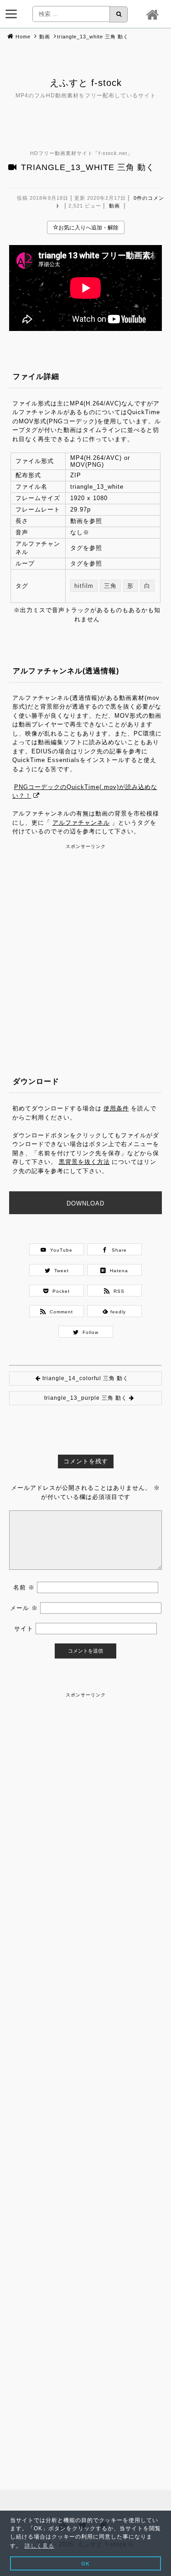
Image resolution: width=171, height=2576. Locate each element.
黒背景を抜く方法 (84, 1162)
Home (23, 37)
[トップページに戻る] (154, 14)
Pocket (59, 1291)
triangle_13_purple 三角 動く (86, 1398)
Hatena (117, 1271)
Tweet (60, 1271)
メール (24, 1608)
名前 (24, 1587)
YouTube (60, 1250)
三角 (110, 586)
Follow (89, 1332)
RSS (117, 1291)
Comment (60, 1312)
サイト (24, 1629)
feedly (117, 1312)
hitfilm (84, 586)
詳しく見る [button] (39, 2546)
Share (117, 1250)
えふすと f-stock (86, 83)
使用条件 (116, 1108)
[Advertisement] (85, 937)
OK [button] (85, 2564)
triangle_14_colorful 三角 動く (85, 1378)
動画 (45, 37)
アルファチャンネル (81, 823)
